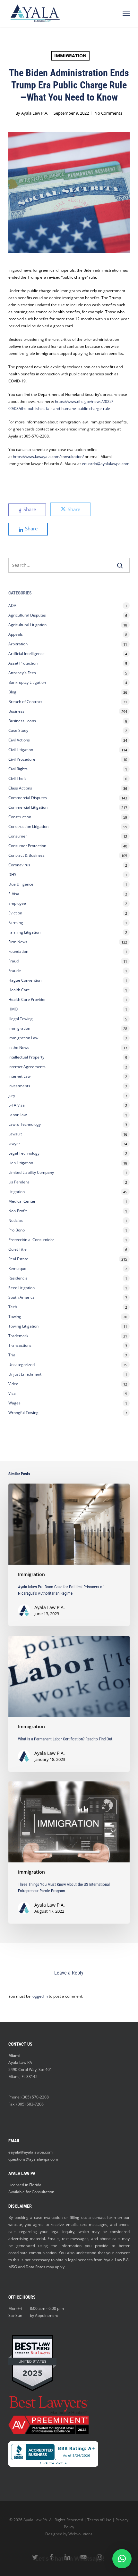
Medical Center (22, 1201)
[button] (126, 13)
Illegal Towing (21, 1019)
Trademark (18, 1336)
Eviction (15, 913)
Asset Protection (23, 663)
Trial (12, 1355)
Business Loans (22, 721)
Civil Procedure (22, 759)
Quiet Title (17, 1249)
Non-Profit (17, 1211)
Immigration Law (23, 1038)
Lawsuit (15, 1134)
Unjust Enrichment (25, 1374)
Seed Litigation (22, 1288)
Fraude (15, 971)
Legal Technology (24, 1153)
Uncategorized (22, 1365)
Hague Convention (25, 980)
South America (22, 1297)
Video (13, 1384)
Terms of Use (99, 2520)
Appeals (16, 634)
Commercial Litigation (28, 807)
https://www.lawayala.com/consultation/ (48, 457)
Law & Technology (25, 1124)
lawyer (14, 1144)
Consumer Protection (27, 846)
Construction (20, 817)
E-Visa (14, 894)
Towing (15, 1317)
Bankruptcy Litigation (27, 682)
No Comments (108, 113)
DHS (12, 875)
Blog (12, 692)
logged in (40, 1996)
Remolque (17, 1268)
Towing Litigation (23, 1326)
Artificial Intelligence (26, 654)
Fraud (13, 961)
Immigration (70, 56)
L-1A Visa (17, 1105)
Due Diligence (21, 884)
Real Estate (18, 1259)
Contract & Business (26, 855)
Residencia (18, 1278)
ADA (12, 605)
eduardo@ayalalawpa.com (106, 464)
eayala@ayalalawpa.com (30, 2152)
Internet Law (19, 1076)
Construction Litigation (28, 826)
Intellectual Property (26, 1057)
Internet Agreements (27, 1067)
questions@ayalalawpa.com (33, 2159)
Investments (19, 1086)
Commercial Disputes (28, 798)
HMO (13, 1009)
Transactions (20, 1345)
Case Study (18, 730)
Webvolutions (80, 2534)
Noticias (16, 1220)
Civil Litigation (21, 750)
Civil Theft (17, 778)
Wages (14, 1403)
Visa (12, 1393)
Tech (13, 1307)
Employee (17, 903)
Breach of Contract (25, 702)
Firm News (18, 942)
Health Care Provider (27, 999)
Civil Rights (18, 769)
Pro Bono (17, 1230)
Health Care (19, 990)
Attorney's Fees (22, 673)
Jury (12, 1096)
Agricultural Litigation (27, 625)
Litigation (17, 1192)
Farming (16, 923)
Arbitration (18, 644)
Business (16, 711)
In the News (19, 1047)
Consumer (18, 836)
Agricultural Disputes (28, 615)
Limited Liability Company (31, 1172)
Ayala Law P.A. (35, 113)
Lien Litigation (21, 1163)
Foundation (18, 951)
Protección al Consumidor (31, 1240)
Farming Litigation (24, 932)
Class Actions (20, 788)
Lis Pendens (19, 1182)
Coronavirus (19, 865)
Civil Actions (19, 740)
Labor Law (17, 1115)
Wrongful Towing (23, 1413)
